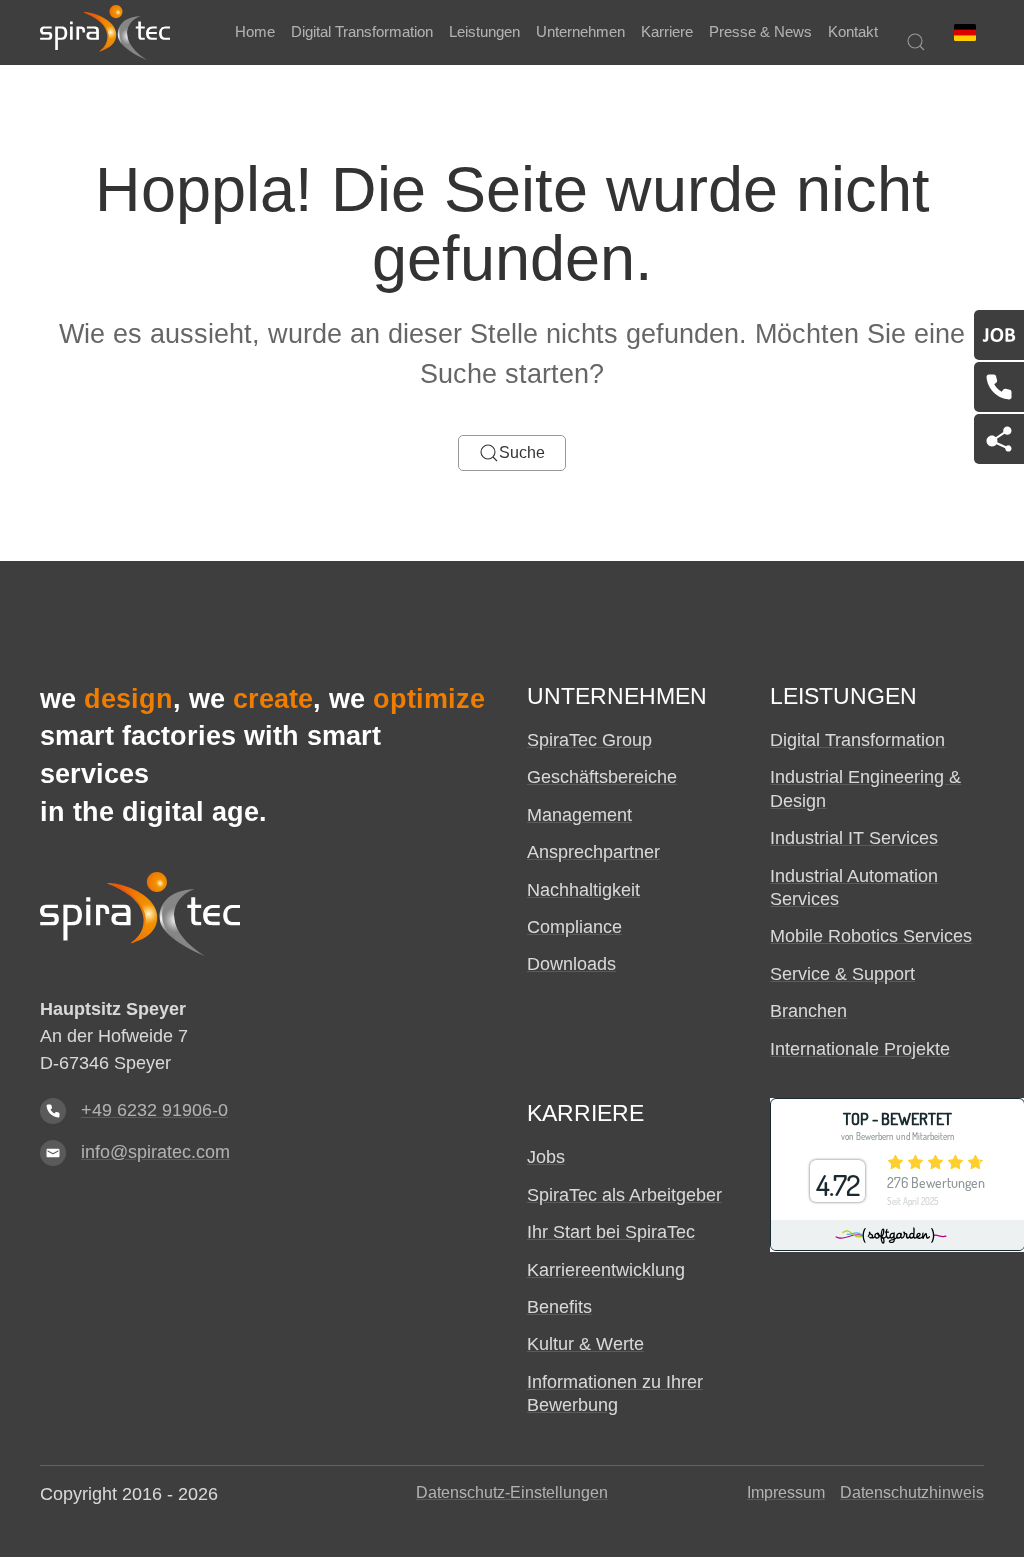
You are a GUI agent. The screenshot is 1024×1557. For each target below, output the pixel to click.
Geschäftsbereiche (602, 777)
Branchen (808, 1011)
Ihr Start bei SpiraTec (611, 1232)
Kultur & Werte (585, 1344)
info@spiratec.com (155, 1152)
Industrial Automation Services (854, 887)
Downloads (571, 964)
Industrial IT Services (854, 838)
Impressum (786, 1492)
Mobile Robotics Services (871, 936)
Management (579, 815)
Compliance (574, 927)
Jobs (546, 1157)
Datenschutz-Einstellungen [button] (512, 1492)
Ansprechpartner (593, 852)
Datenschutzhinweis (912, 1492)
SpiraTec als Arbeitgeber (624, 1195)
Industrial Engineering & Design (865, 788)
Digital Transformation (857, 740)
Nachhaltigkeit (583, 890)
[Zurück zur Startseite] (105, 32)
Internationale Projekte (860, 1049)
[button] (965, 32)
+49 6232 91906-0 (154, 1110)
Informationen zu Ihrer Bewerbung (615, 1393)
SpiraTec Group (589, 740)
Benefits (559, 1307)
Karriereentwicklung (606, 1270)
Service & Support (842, 974)
